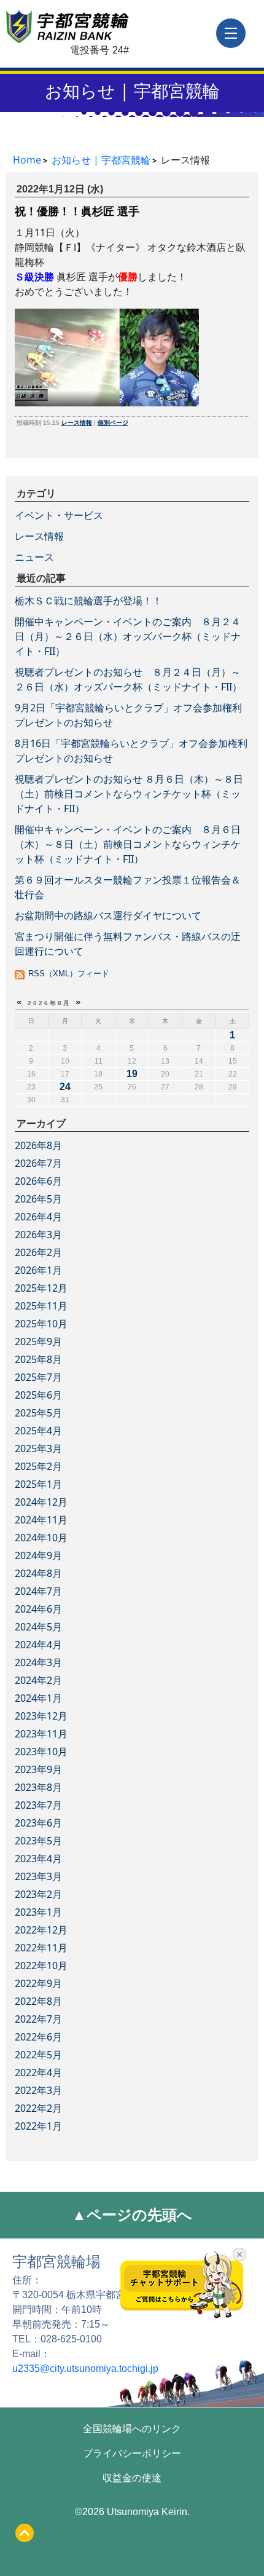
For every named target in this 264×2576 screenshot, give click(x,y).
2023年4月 (38, 1859)
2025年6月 (38, 1395)
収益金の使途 (132, 2478)
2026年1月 (38, 1270)
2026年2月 (38, 1252)
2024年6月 (38, 1609)
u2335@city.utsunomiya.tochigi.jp (85, 2369)
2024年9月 (38, 1555)
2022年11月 (41, 1948)
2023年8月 (38, 1787)
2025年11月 (41, 1306)
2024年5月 (38, 1627)
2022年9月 (38, 1983)
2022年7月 (38, 2019)
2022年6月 (38, 2037)
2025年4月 (38, 1431)
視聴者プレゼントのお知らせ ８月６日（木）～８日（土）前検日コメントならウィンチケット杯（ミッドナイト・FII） (129, 794)
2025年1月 (38, 1484)
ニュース (34, 557)
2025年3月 (38, 1448)
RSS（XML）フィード (69, 974)
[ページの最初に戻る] (25, 2533)
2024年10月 (41, 1538)
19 (132, 1074)
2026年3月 (38, 1235)
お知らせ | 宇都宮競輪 (132, 90)
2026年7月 (38, 1163)
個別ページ (113, 423)
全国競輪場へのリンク (132, 2429)
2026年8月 (38, 1145)
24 (65, 1087)
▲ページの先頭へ (132, 2215)
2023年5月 (38, 1841)
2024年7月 (38, 1591)
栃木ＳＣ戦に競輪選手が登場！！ (88, 601)
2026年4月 (38, 1217)
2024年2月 (38, 1680)
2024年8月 (38, 1573)
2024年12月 (41, 1502)
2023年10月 (41, 1752)
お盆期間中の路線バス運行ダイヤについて (108, 915)
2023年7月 (38, 1805)
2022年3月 (38, 2090)
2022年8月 (38, 2001)
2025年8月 (38, 1359)
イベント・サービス (59, 515)
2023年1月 (38, 1912)
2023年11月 (41, 1734)
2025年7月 (38, 1377)
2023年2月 (38, 1894)
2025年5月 (38, 1413)
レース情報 (77, 423)
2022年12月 (41, 1930)
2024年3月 (38, 1662)
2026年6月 (38, 1181)
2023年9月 (38, 1769)
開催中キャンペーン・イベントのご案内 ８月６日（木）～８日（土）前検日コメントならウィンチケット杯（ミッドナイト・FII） (128, 844)
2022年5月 (38, 2055)
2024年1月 (38, 1698)
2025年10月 (41, 1324)
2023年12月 (41, 1716)
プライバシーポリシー (132, 2453)
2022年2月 (38, 2108)
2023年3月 (38, 1876)
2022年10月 (41, 1966)
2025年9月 (38, 1341)
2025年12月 (41, 1288)
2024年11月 (41, 1520)
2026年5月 (38, 1199)
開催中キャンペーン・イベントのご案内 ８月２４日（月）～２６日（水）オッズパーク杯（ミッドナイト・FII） (128, 636)
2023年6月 (38, 1823)
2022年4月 (38, 2072)
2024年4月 (38, 1645)
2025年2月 (38, 1466)
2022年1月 (38, 2126)
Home (27, 160)
